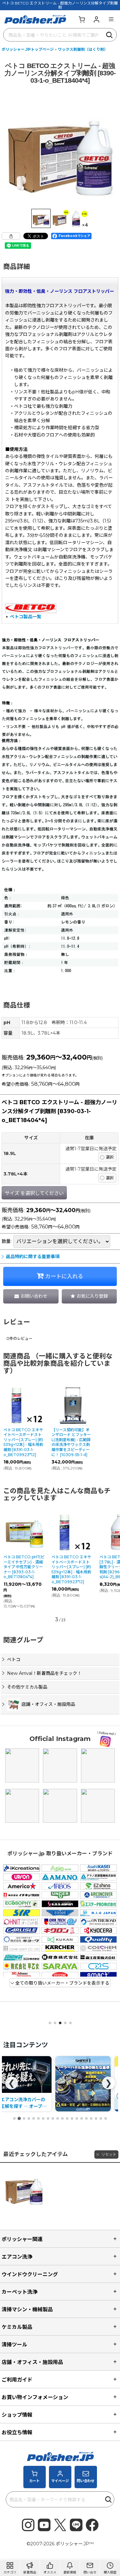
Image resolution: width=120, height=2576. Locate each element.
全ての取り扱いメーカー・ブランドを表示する (62, 1983)
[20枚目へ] (106, 2118)
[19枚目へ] (101, 2118)
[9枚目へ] (53, 2118)
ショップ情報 (17, 2415)
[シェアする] (11, 236)
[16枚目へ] (86, 2118)
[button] (111, 19)
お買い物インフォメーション (35, 2397)
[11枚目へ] (62, 2118)
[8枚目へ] (48, 2118)
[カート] (82, 19)
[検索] (110, 35)
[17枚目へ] (91, 2118)
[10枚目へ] (58, 2118)
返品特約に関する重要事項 (33, 1257)
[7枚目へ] (43, 2118)
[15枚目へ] (82, 2118)
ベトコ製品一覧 (26, 617)
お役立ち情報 (17, 2432)
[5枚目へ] (34, 2118)
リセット (109, 2154)
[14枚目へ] (77, 2118)
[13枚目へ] (72, 2118)
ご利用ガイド (17, 2380)
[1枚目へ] (14, 2118)
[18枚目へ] (96, 2118)
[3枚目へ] (24, 2118)
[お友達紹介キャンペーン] (83, 2084)
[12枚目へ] (67, 2118)
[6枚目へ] (38, 2118)
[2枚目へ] (19, 2118)
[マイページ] (96, 19)
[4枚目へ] (29, 2118)
